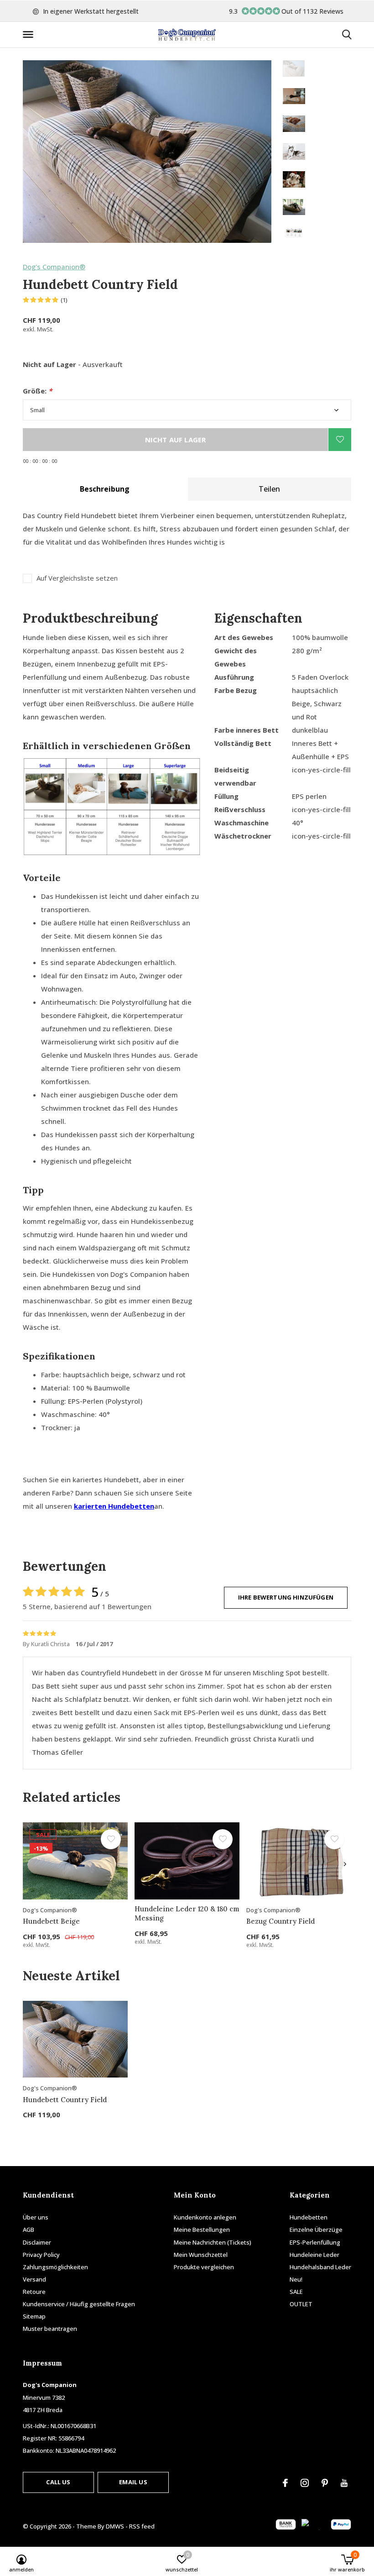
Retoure (34, 2292)
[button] (30, 35)
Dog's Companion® (54, 267)
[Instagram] (305, 2483)
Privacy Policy (41, 2255)
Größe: (37, 391)
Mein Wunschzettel (201, 2255)
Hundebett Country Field (65, 2100)
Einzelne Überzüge (316, 2230)
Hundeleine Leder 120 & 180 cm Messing (187, 1914)
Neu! (296, 2279)
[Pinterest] (325, 2483)
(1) (64, 300)
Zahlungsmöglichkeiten (55, 2267)
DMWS (115, 2526)
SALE (296, 2292)
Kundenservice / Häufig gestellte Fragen (79, 2304)
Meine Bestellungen (202, 2230)
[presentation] (345, 1864)
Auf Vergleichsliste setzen (77, 578)
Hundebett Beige (51, 1921)
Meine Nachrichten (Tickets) (213, 2242)
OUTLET (301, 2304)
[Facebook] (285, 2483)
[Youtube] (344, 2483)
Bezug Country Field (280, 1921)
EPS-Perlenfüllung (315, 2242)
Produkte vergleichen (204, 2267)
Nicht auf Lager (176, 440)
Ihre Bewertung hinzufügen (286, 1597)
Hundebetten (309, 2217)
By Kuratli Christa (47, 1644)
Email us (133, 2482)
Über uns (36, 2217)
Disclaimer (37, 2242)
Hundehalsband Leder (320, 2267)
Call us (58, 2482)
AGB (29, 2230)
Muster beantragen (50, 2329)
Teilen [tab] (269, 489)
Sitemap (34, 2316)
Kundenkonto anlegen (205, 2217)
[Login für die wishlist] (340, 440)
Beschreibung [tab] (105, 489)
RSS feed (142, 2526)
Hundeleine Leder (314, 2255)
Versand (34, 2279)
